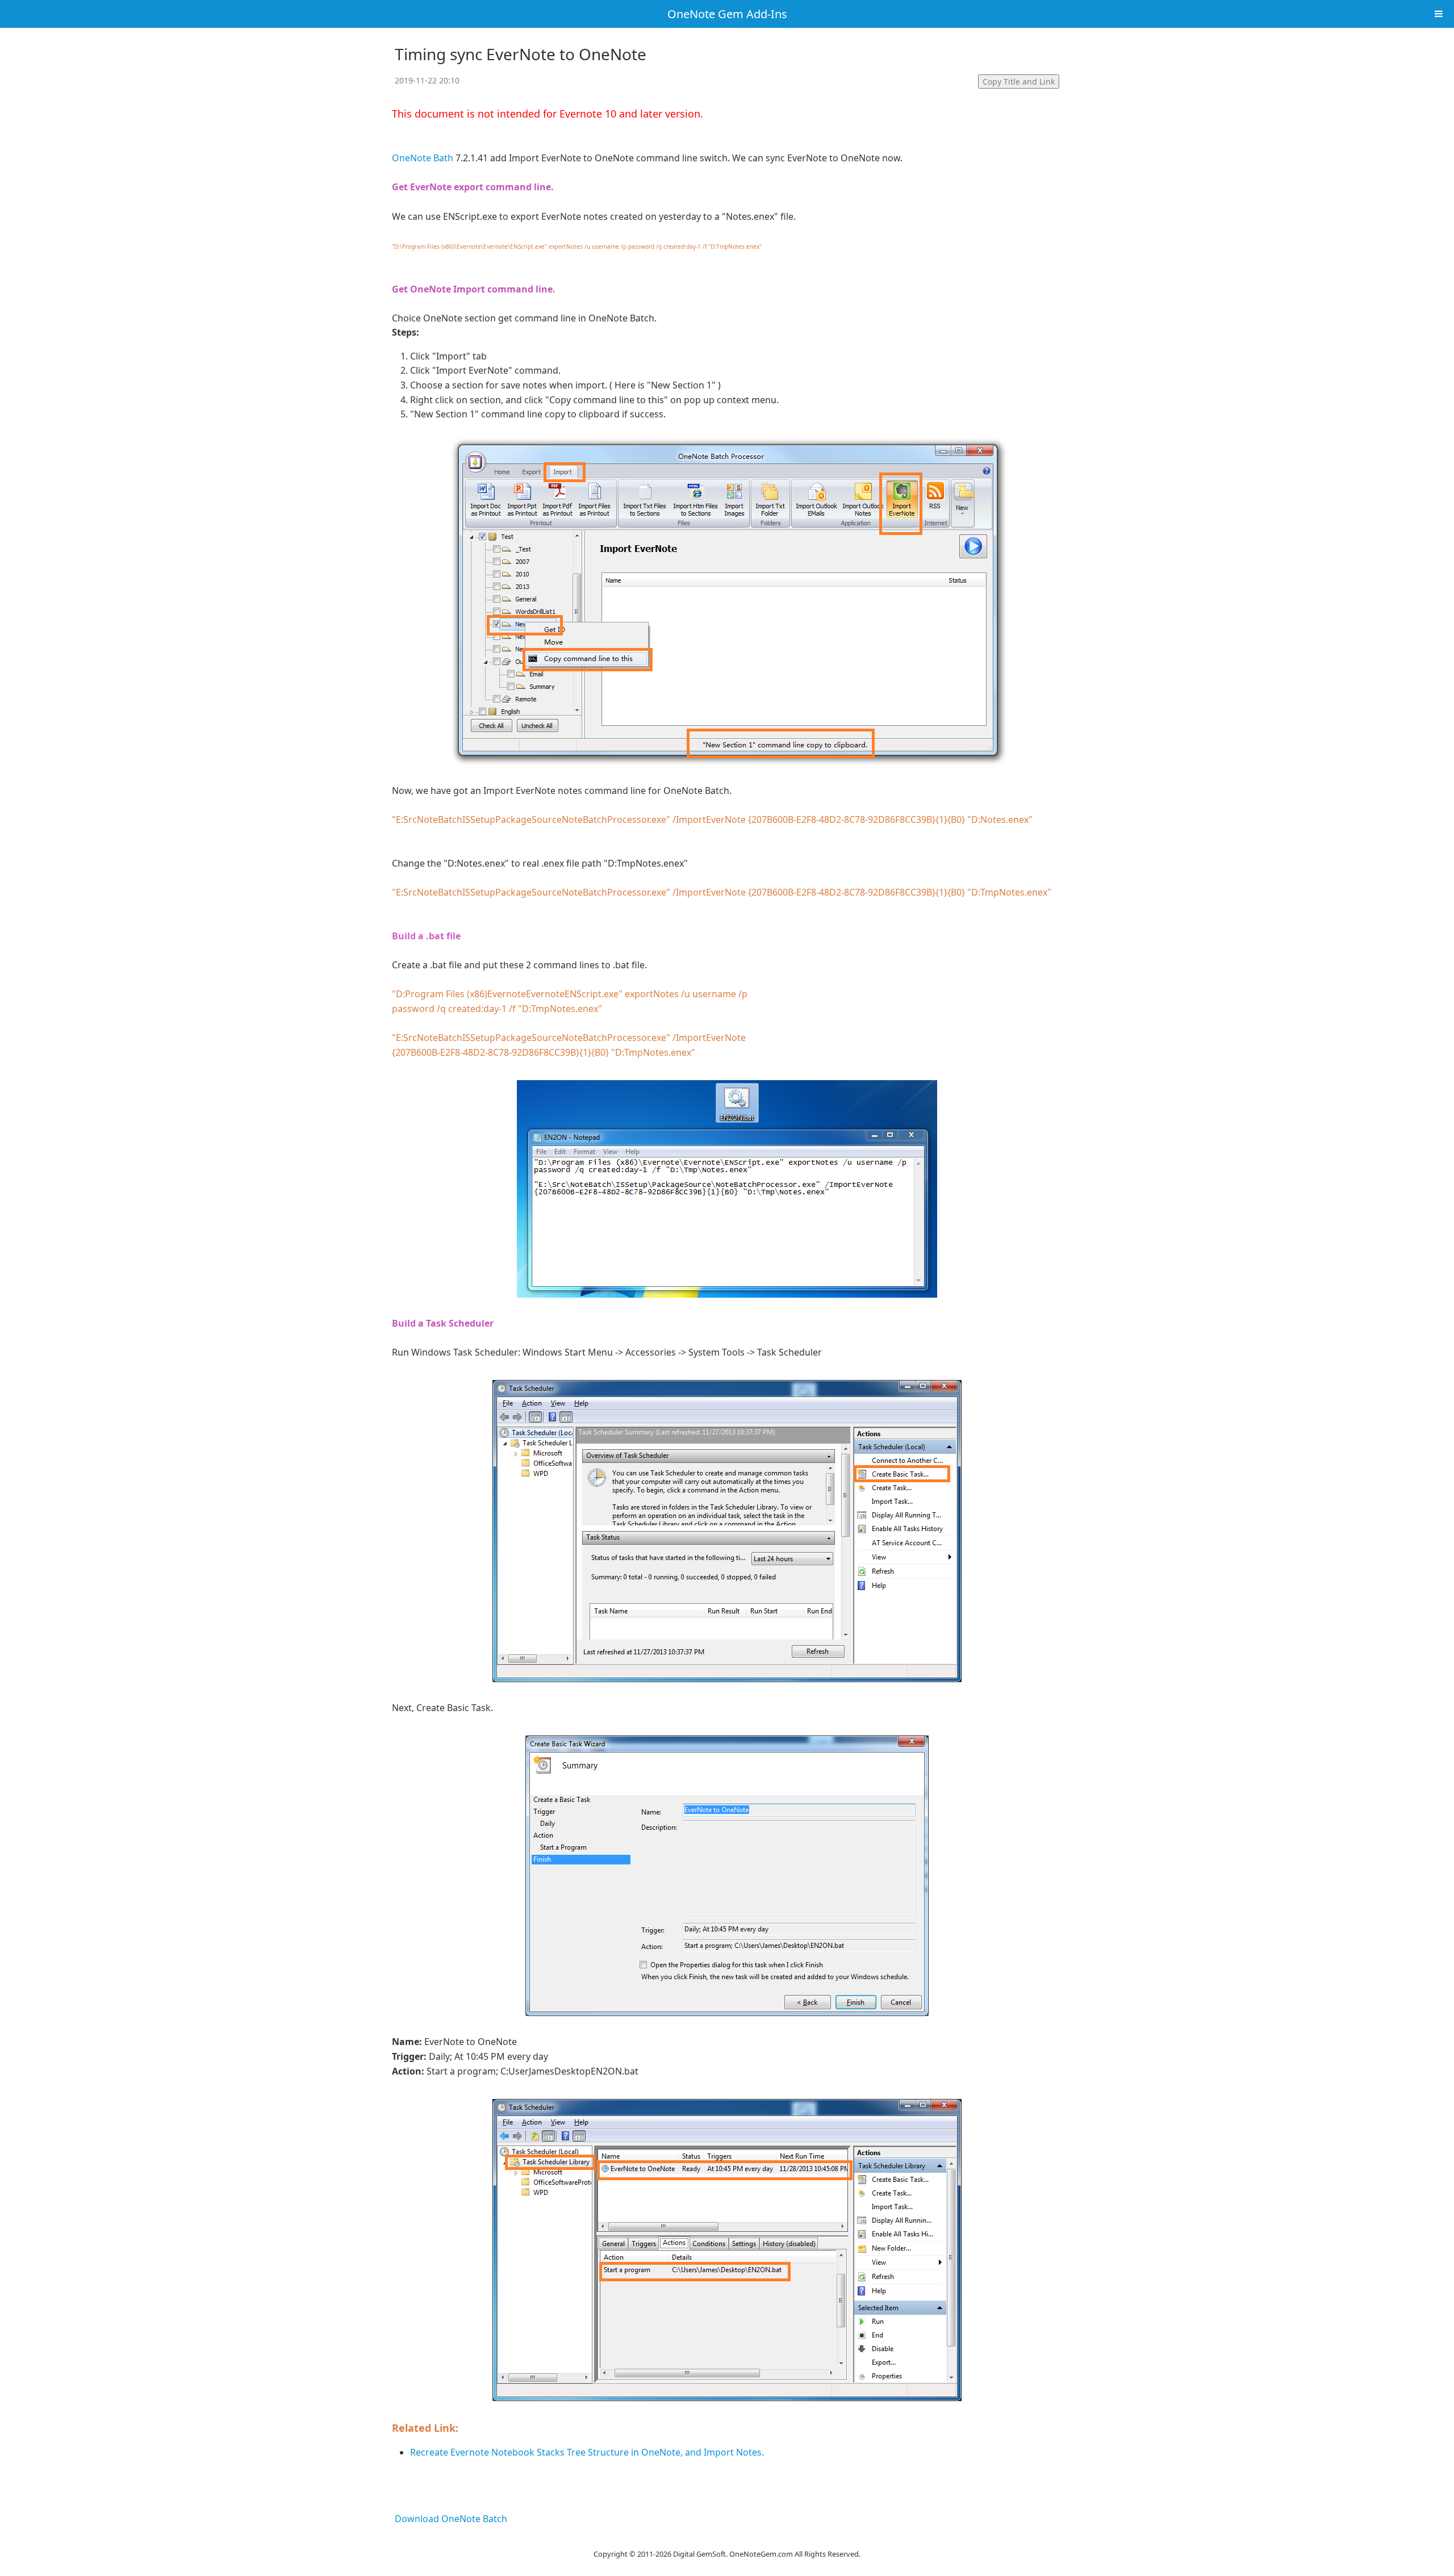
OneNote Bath (423, 158)
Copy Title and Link (1019, 81)
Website (727, 2539)
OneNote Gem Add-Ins (727, 14)
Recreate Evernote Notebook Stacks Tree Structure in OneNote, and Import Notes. (587, 2452)
